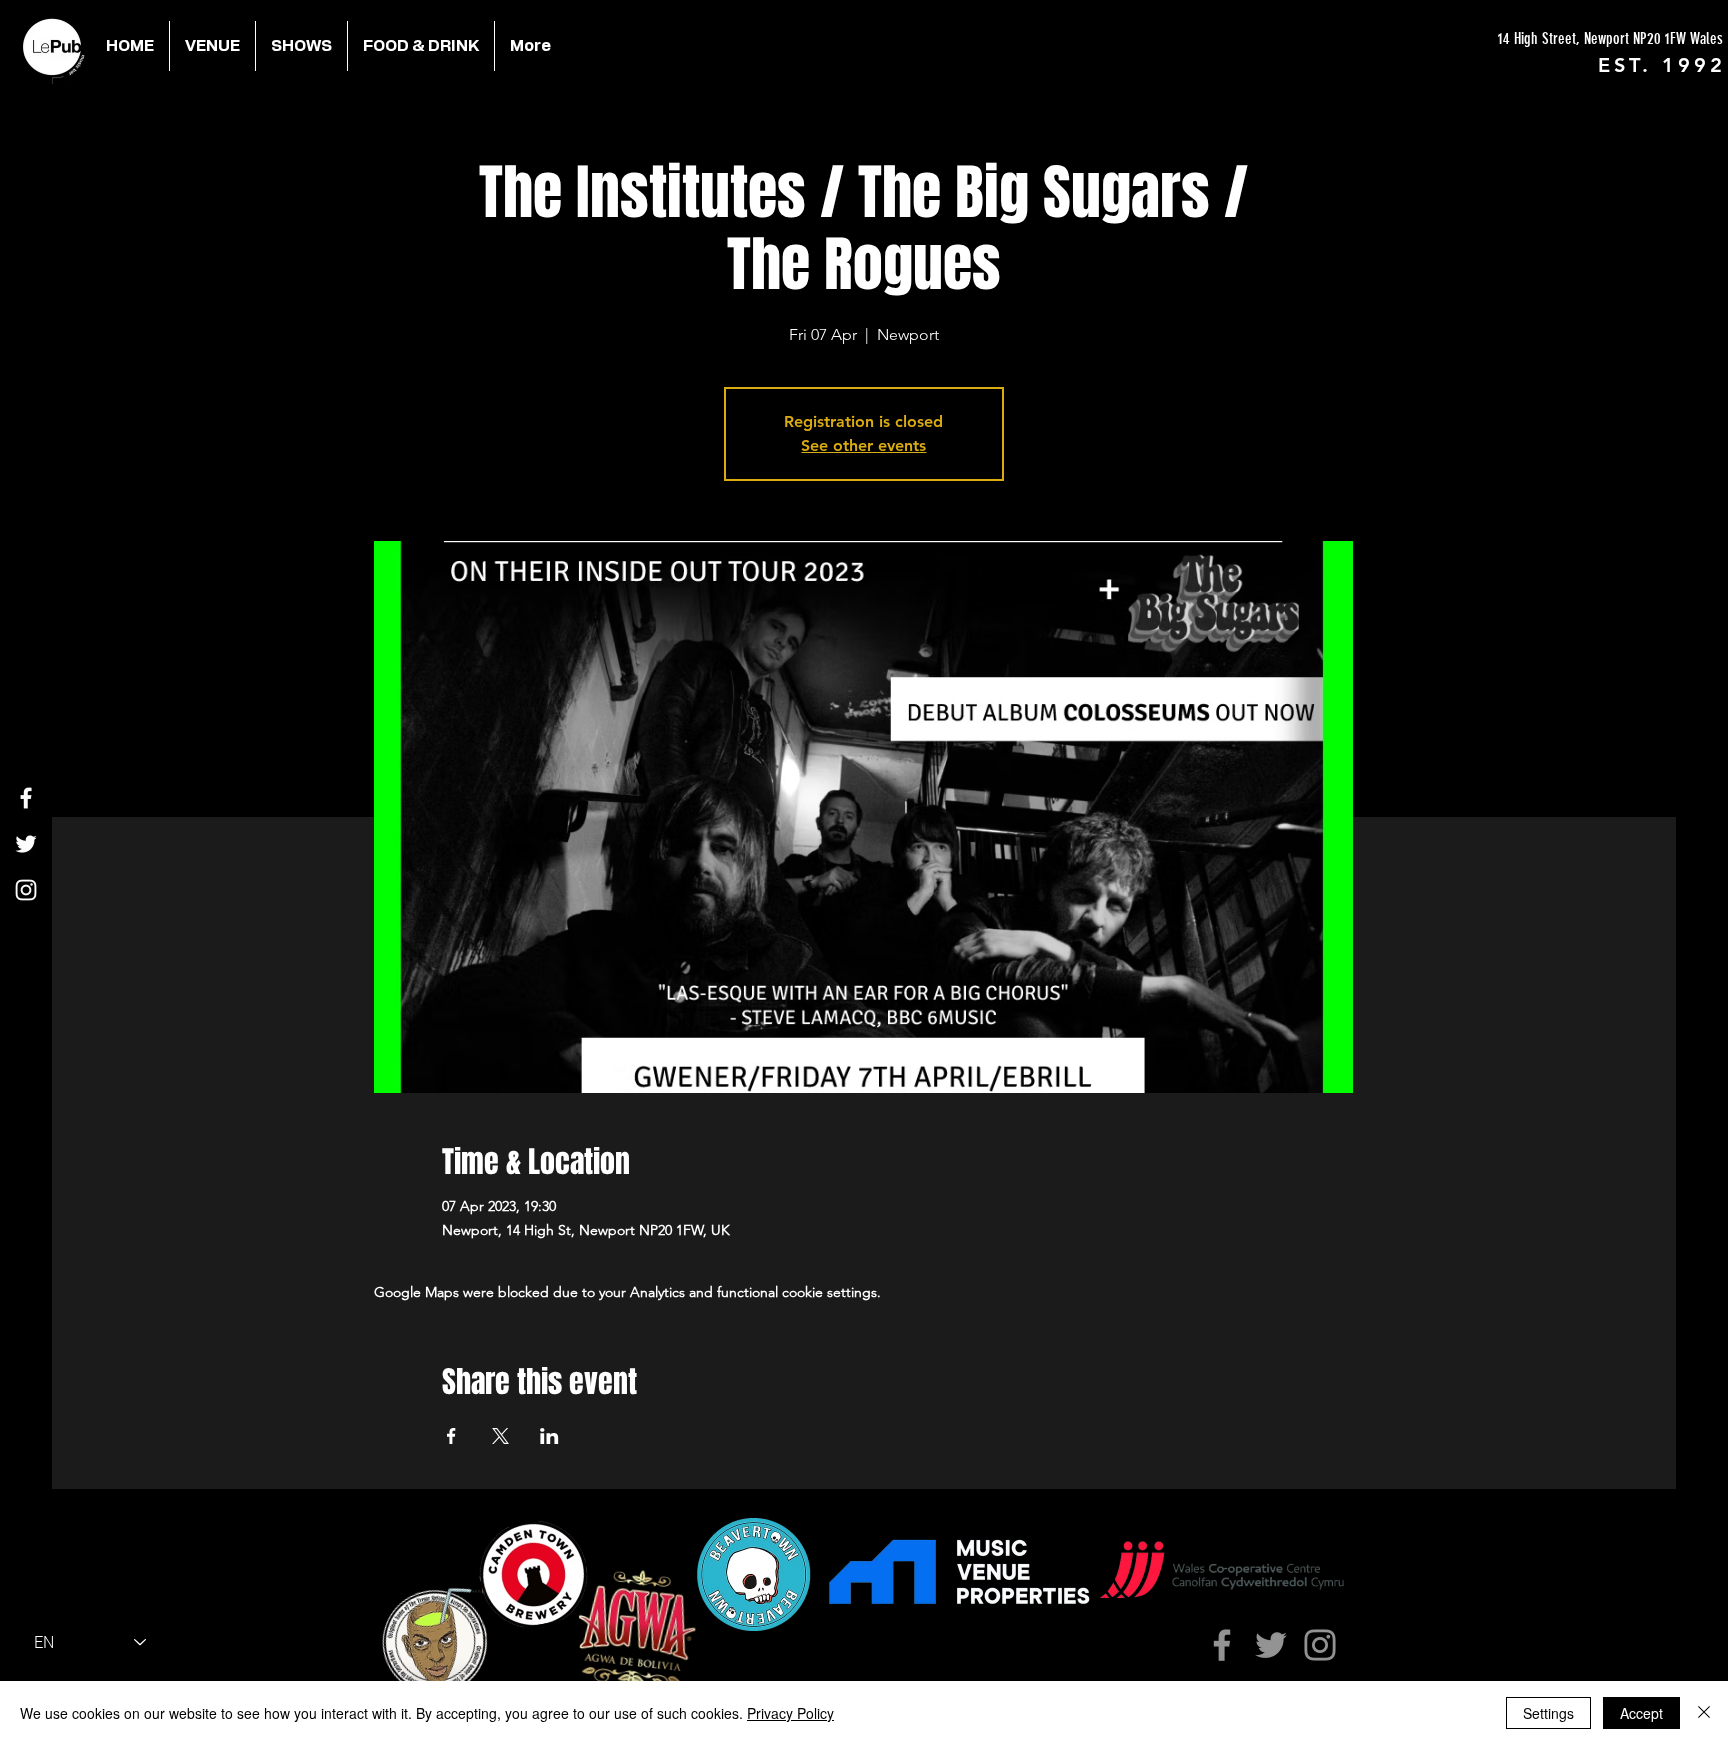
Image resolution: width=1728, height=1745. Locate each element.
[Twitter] (26, 844)
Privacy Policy (790, 1713)
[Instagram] (26, 890)
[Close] (1704, 1713)
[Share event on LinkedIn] (549, 1436)
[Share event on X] (500, 1436)
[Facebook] (26, 798)
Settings (1548, 1713)
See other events (863, 445)
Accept (1641, 1713)
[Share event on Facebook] (451, 1436)
